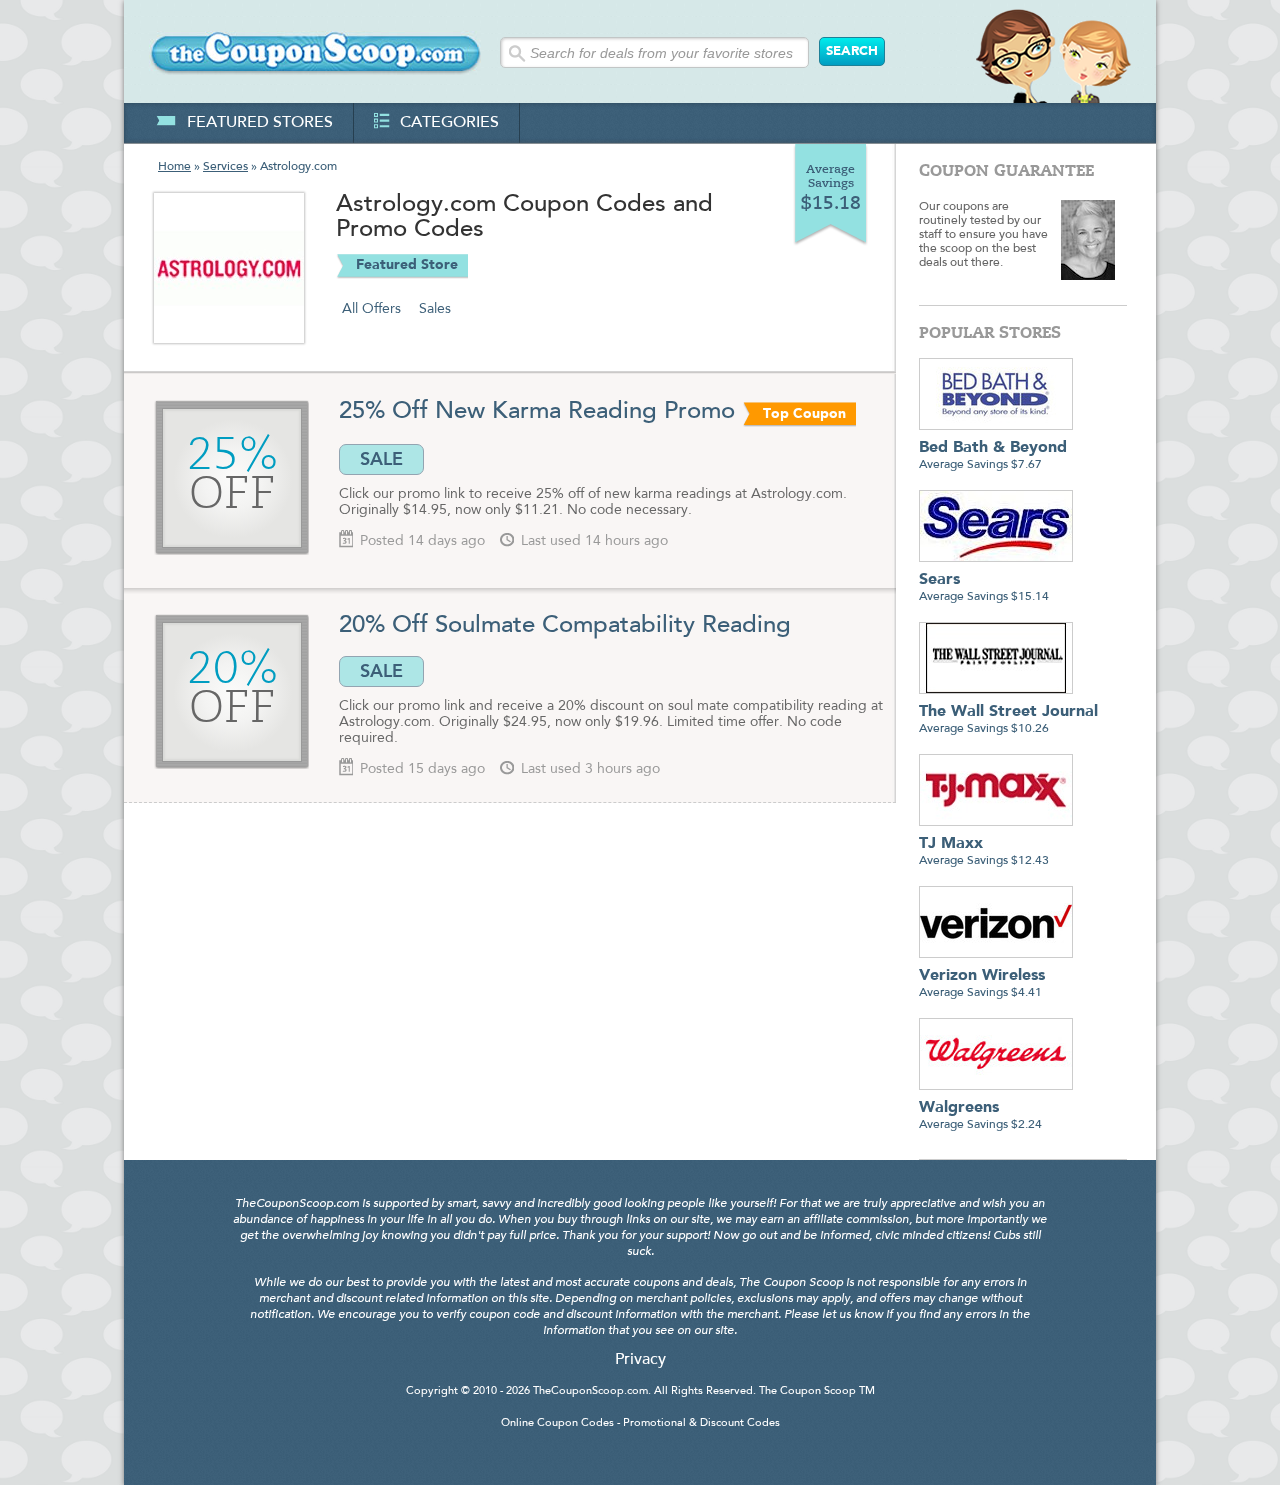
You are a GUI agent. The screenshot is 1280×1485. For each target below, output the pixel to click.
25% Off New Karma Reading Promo (537, 412)
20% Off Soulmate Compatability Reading (565, 626)
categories (449, 123)
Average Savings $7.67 (993, 455)
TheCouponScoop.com (590, 1391)
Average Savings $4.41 (982, 983)
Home (174, 167)
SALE (381, 459)
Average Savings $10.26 (1008, 719)
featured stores (260, 123)
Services (225, 167)
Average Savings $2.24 (980, 1115)
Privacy (640, 1360)
